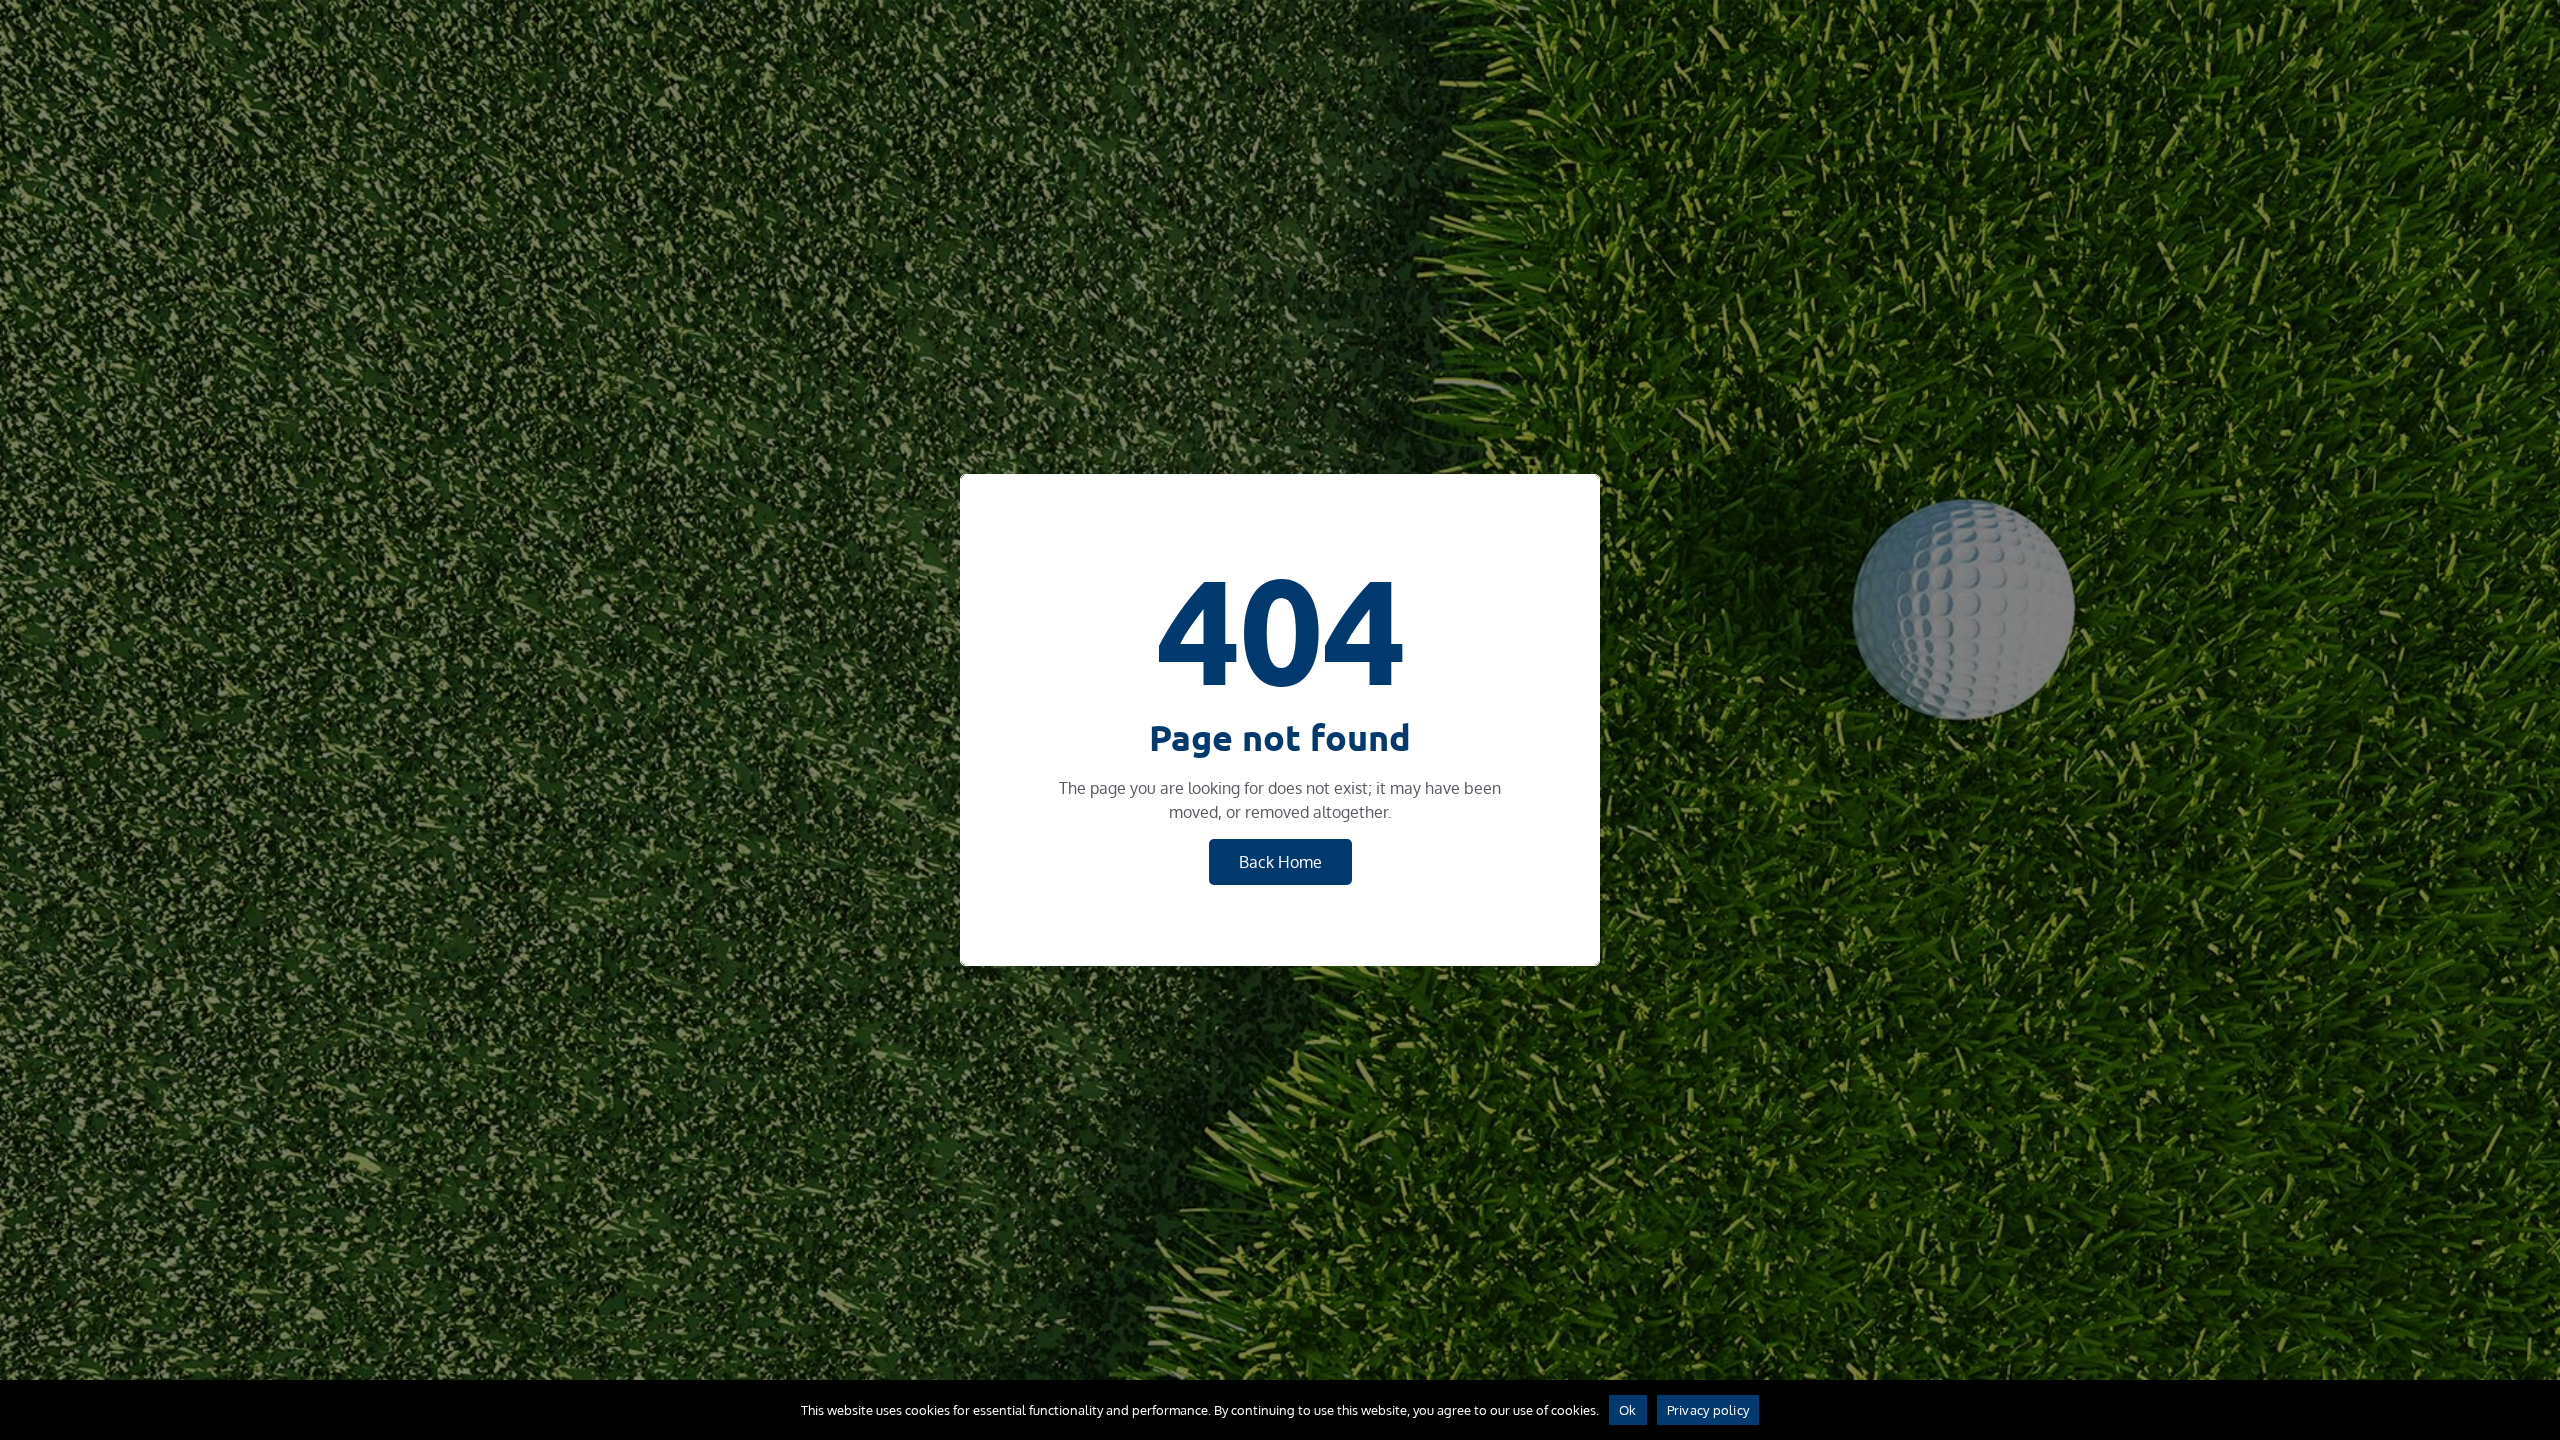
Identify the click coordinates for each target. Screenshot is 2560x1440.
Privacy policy (1708, 1410)
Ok (1628, 1410)
